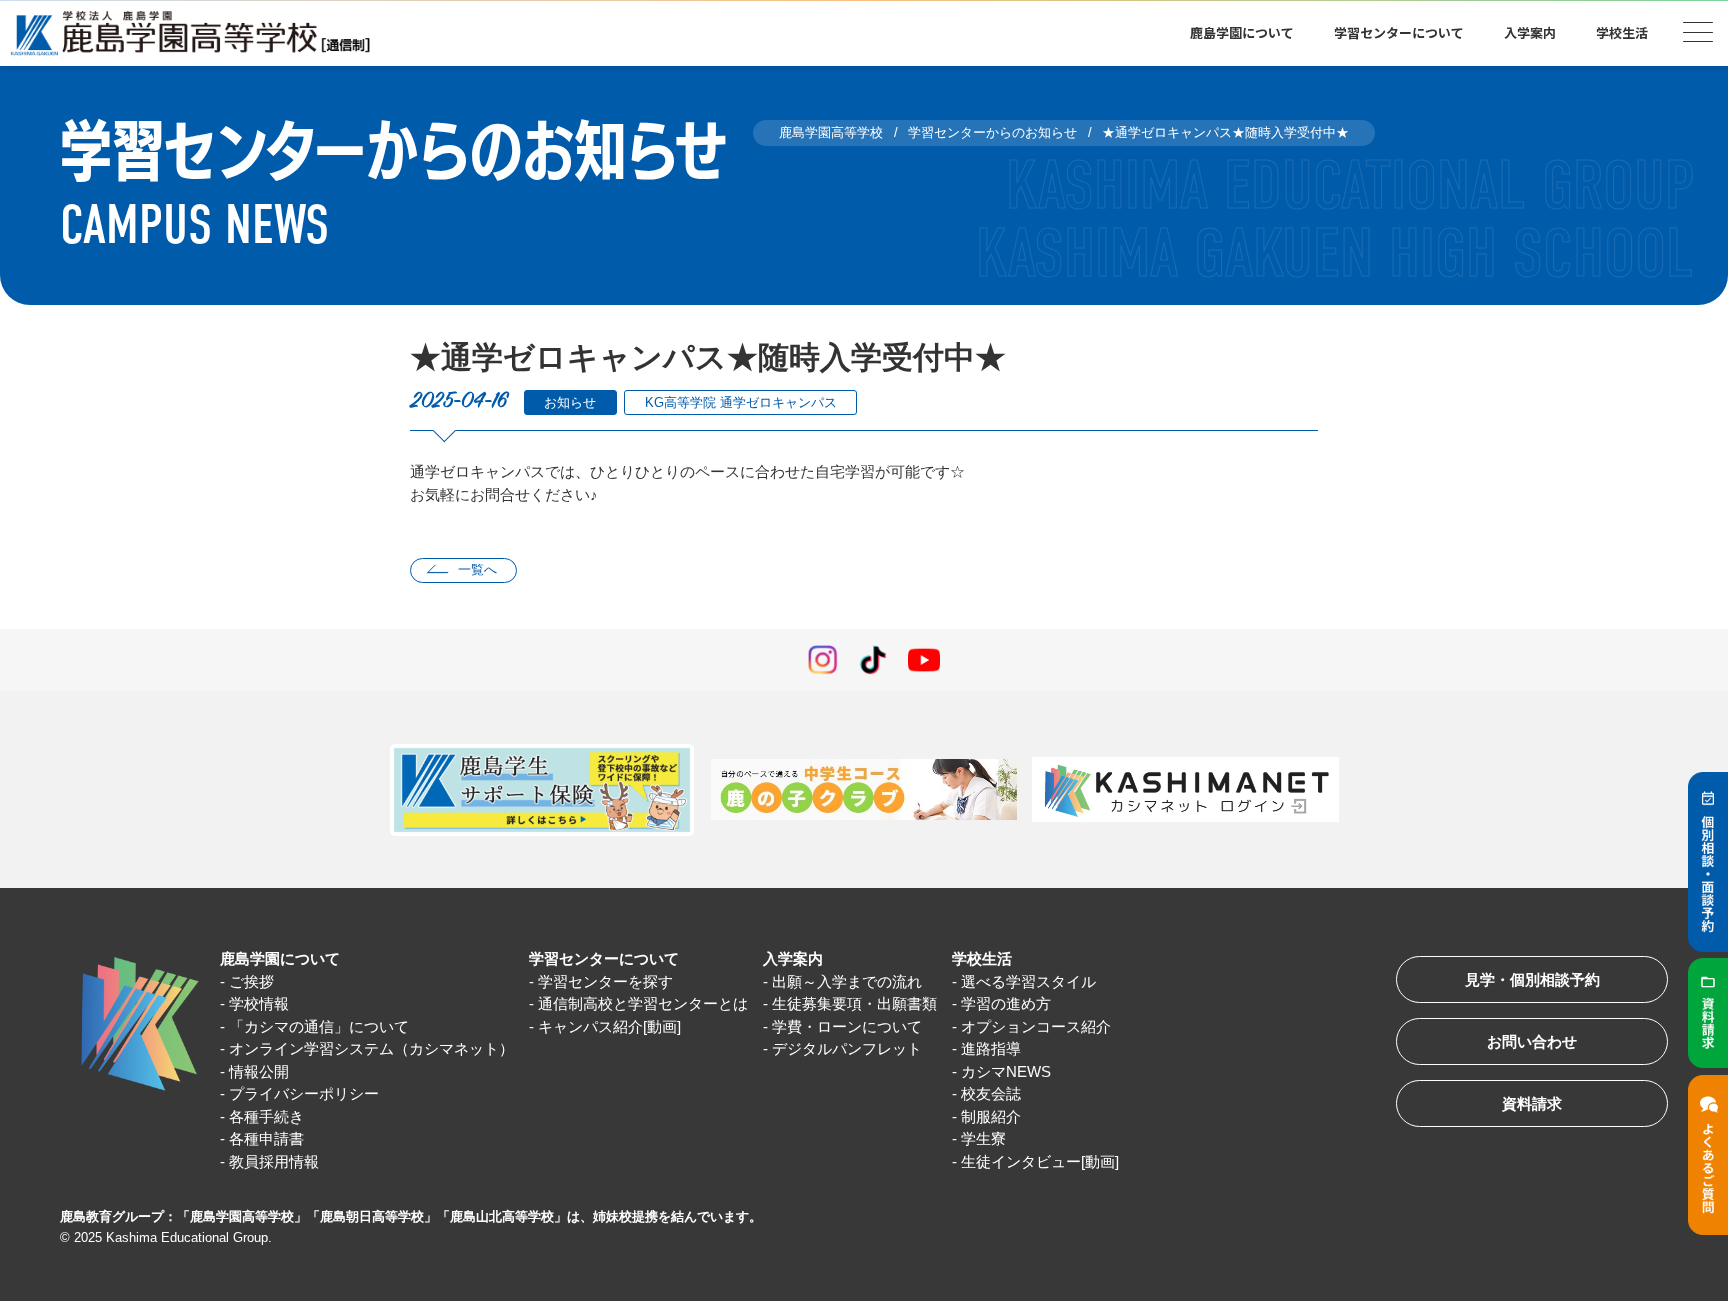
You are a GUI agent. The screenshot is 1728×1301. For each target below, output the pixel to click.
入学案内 (793, 958)
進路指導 (991, 1048)
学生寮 (983, 1138)
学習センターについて (604, 958)
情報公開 (259, 1071)
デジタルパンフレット (847, 1048)
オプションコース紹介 (1036, 1026)
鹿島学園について (280, 958)
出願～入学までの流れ (847, 981)
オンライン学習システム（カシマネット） (371, 1048)
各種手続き (266, 1116)
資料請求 (1532, 1103)
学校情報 (259, 1003)
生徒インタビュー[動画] (1040, 1161)
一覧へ (477, 569)
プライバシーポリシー (304, 1093)
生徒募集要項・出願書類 (854, 1003)
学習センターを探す (605, 981)
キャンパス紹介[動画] (609, 1026)
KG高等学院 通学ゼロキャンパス (741, 402)
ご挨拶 (251, 981)
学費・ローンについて (847, 1026)
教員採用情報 (274, 1161)
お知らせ (570, 402)
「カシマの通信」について (319, 1026)
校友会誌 (991, 1093)
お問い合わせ (1532, 1041)
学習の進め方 (1006, 1003)
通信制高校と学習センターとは (643, 1003)
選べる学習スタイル (1028, 981)
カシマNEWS (1006, 1071)
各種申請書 (266, 1138)
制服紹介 (991, 1116)
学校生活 (982, 958)
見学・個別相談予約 (1532, 979)
